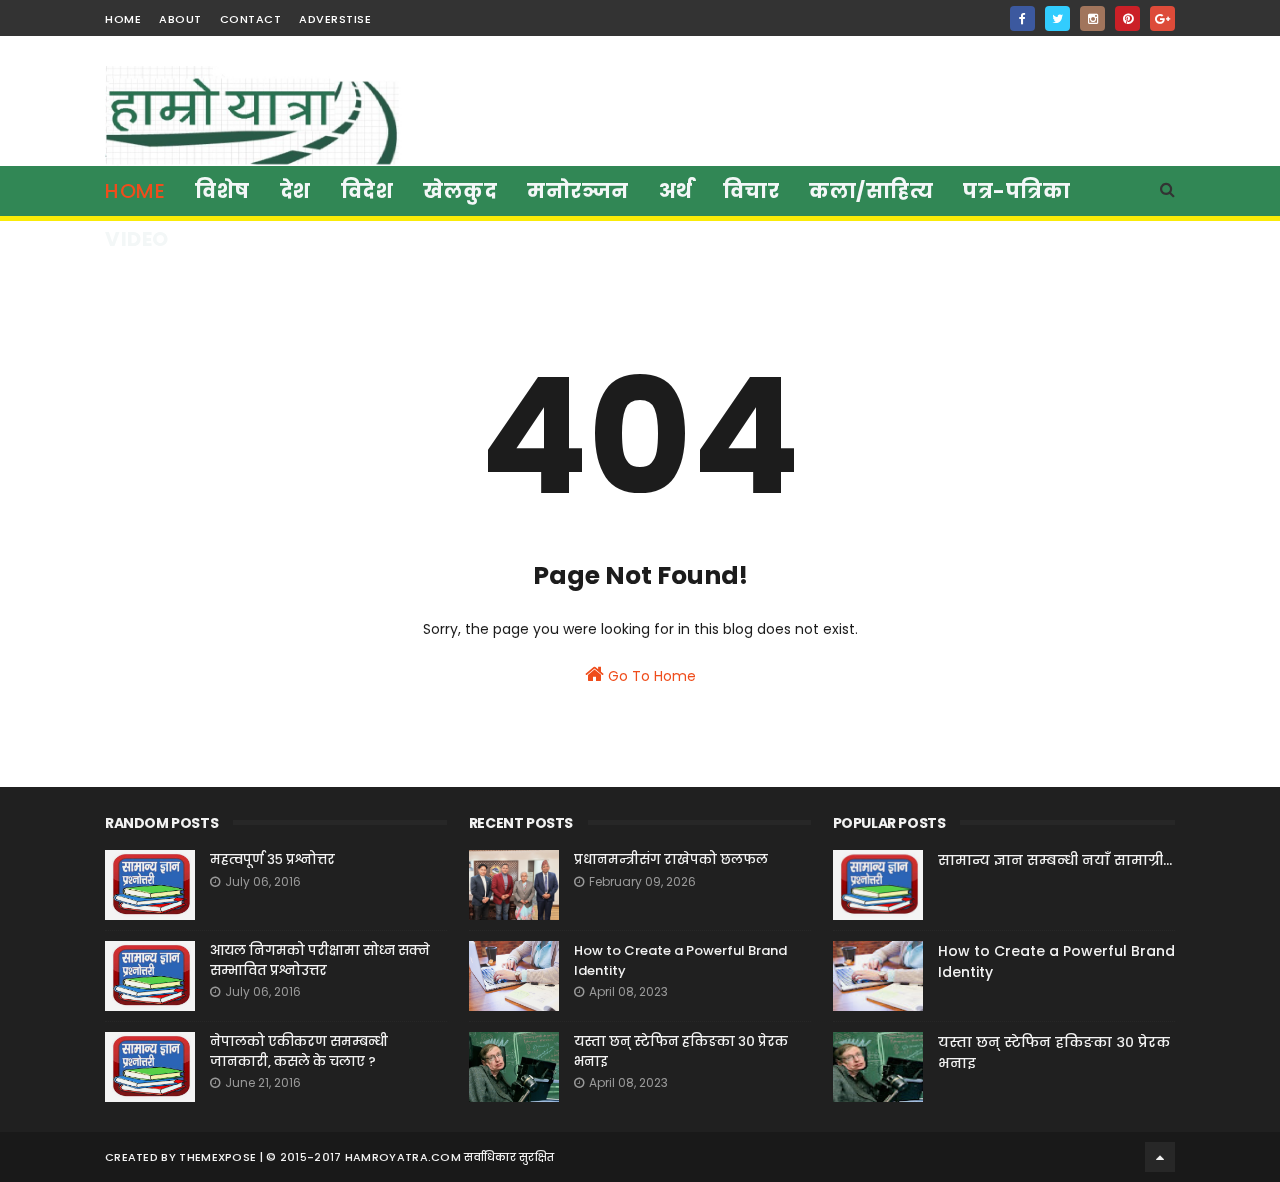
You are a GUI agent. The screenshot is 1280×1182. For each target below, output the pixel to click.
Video (137, 239)
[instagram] (1092, 18)
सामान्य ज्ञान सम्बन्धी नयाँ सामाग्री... (1055, 860)
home (123, 19)
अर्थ (676, 191)
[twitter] (1057, 18)
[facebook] (1022, 18)
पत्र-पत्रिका (1016, 191)
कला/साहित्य (871, 191)
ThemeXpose (217, 1157)
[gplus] (1162, 18)
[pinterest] (1127, 18)
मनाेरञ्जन (578, 191)
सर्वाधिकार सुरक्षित (509, 1157)
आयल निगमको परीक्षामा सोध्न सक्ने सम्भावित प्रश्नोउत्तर (320, 960)
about (180, 19)
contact (251, 19)
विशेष (222, 191)
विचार (751, 191)
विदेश (367, 191)
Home (135, 191)
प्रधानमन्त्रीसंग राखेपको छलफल (671, 859)
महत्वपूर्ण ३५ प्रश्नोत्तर (272, 859)
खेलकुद (460, 191)
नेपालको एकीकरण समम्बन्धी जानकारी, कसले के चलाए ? (299, 1051)
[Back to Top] (1160, 1157)
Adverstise (335, 19)
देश (295, 191)
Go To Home (650, 676)
